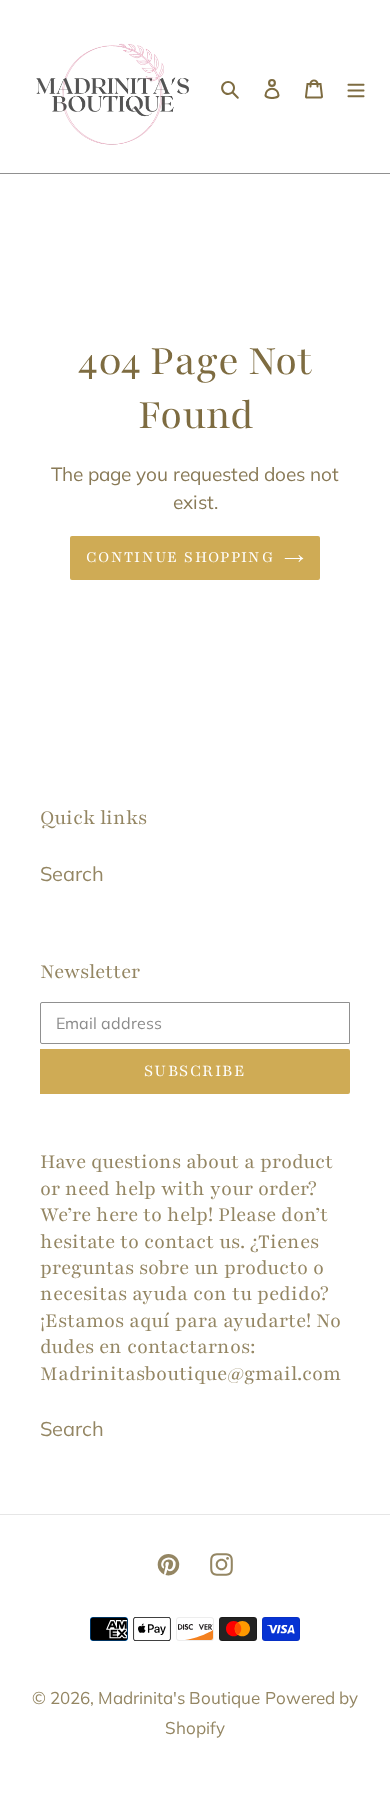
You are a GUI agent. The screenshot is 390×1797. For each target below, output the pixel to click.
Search (72, 873)
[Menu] (356, 87)
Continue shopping (180, 557)
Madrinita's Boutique (179, 1697)
